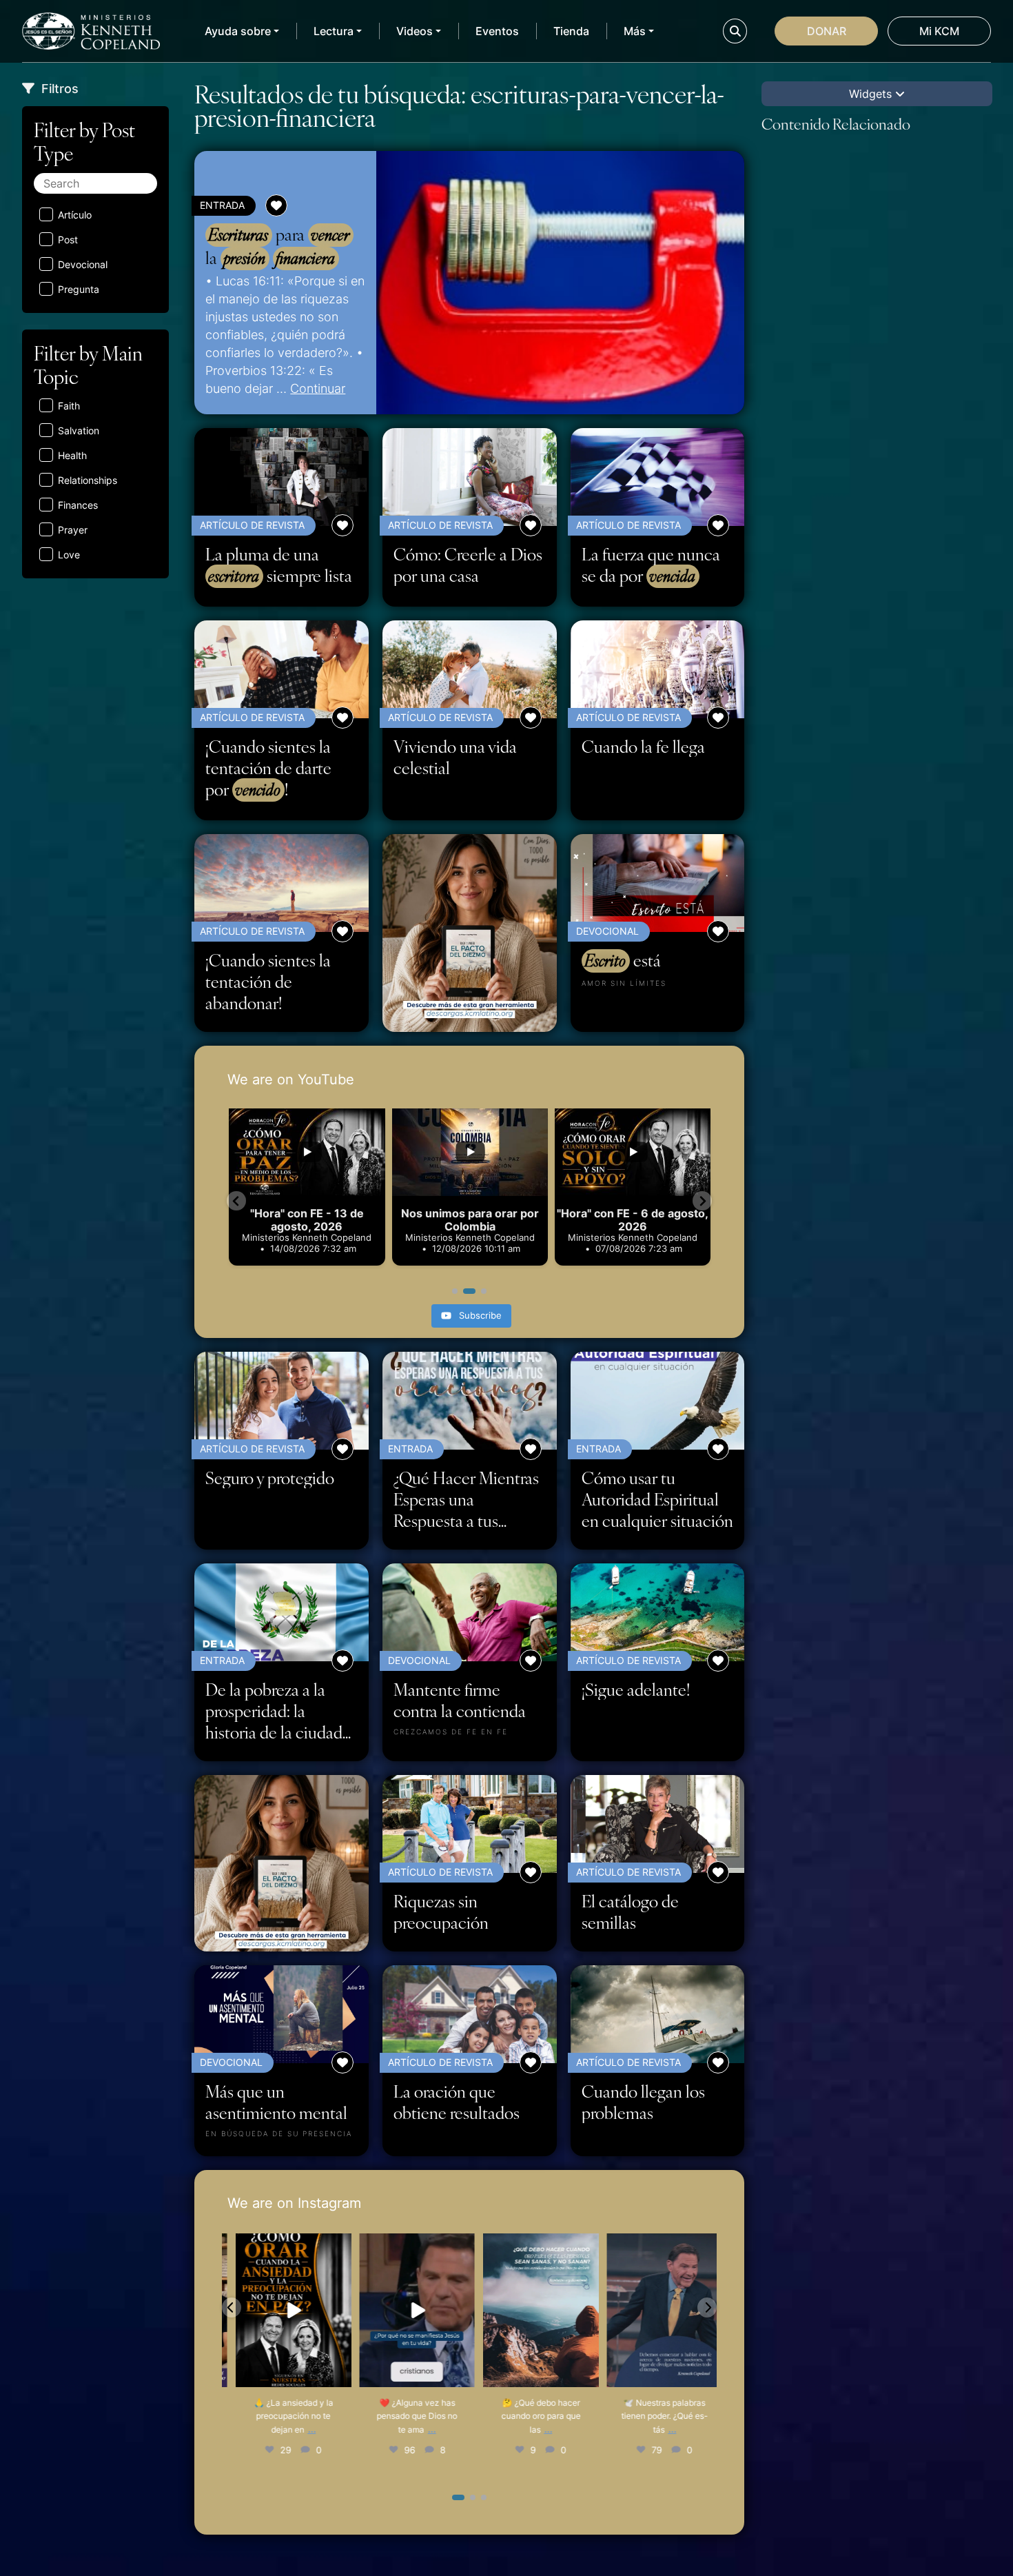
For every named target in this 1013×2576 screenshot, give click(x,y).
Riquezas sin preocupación (441, 1911)
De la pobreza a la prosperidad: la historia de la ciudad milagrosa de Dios (274, 1711)
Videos (415, 31)
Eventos (497, 31)
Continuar (318, 388)
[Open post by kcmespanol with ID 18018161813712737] (285, 2310)
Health (72, 455)
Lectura (334, 31)
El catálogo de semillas (630, 1911)
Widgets (872, 94)
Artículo (75, 215)
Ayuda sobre (238, 31)
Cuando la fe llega (643, 746)
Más (635, 31)
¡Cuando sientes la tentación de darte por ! (268, 768)
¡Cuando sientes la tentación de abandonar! (268, 981)
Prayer (73, 530)
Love (69, 555)
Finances (78, 505)
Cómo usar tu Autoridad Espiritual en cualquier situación (657, 1499)
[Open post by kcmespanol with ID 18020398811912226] (532, 2310)
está (623, 960)
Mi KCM (939, 31)
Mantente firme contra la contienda (460, 1700)
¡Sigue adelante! (636, 1689)
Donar (827, 31)
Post (68, 240)
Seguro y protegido (270, 1478)
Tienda (571, 31)
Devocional (83, 264)
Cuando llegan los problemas (643, 2102)
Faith (69, 406)
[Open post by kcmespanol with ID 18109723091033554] (656, 2310)
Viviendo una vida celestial (455, 757)
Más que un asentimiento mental (276, 2102)
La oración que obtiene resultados (457, 2102)
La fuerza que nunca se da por (651, 565)
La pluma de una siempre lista (279, 565)
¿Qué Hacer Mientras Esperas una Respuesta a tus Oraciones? (466, 1499)
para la (277, 246)
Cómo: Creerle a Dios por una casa (468, 565)
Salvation (79, 430)
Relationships (88, 480)
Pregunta (79, 289)
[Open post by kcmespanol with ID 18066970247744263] (408, 2310)
